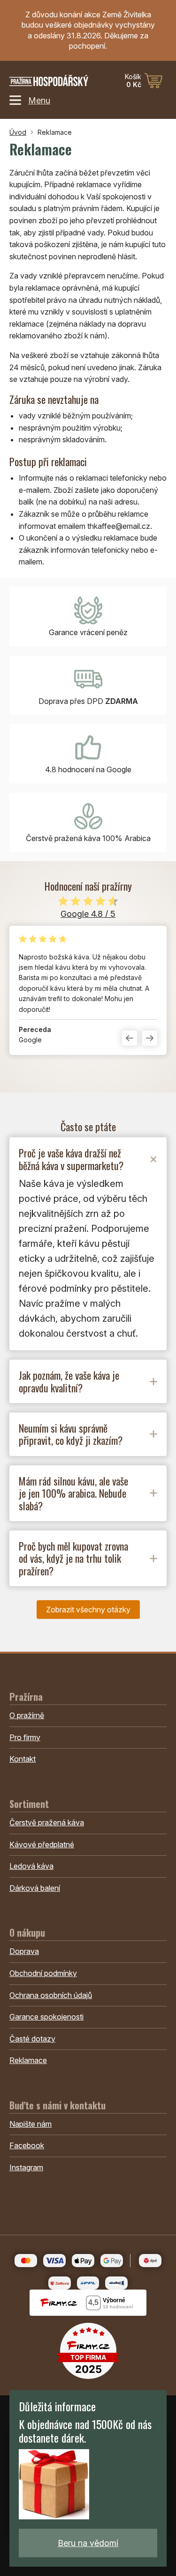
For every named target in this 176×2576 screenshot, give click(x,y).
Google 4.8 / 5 (88, 914)
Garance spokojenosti (46, 2017)
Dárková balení (35, 1888)
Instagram (26, 2167)
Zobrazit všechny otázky (88, 1610)
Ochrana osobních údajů (51, 1995)
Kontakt (23, 1759)
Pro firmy (25, 1737)
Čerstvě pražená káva (47, 1822)
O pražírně (27, 1715)
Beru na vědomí (88, 2543)
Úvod (18, 132)
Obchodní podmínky (43, 1973)
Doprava (24, 1951)
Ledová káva (31, 1866)
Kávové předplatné (42, 1844)
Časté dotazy (32, 2039)
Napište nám (31, 2124)
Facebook (27, 2145)
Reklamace (28, 2060)
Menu (39, 100)
